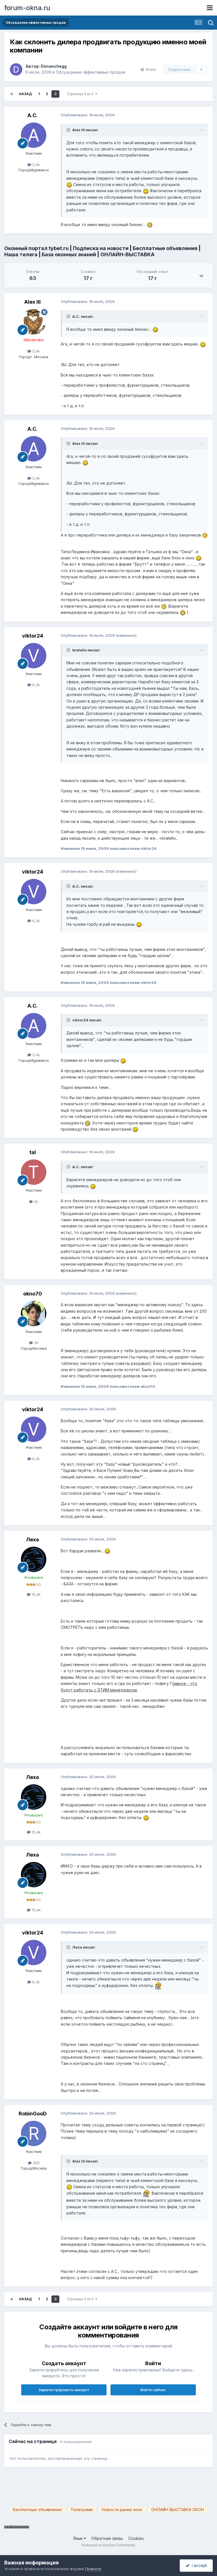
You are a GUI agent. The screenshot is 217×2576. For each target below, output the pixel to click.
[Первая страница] (12, 94)
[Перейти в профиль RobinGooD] (34, 2133)
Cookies (136, 2538)
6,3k (35, 685)
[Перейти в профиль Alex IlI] (34, 322)
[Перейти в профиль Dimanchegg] (16, 69)
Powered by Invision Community (108, 2545)
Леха (32, 1539)
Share (150, 69)
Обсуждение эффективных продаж (91, 72)
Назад (25, 94)
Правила (93, 2569)
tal (33, 1152)
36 (36, 1343)
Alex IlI (32, 302)
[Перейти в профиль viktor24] (34, 656)
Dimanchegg (54, 66)
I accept (198, 2565)
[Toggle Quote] (69, 130)
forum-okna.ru (27, 8)
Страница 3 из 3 (81, 94)
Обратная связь (107, 2538)
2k (35, 1201)
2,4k (35, 165)
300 (36, 2163)
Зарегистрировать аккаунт (64, 2390)
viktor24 (33, 636)
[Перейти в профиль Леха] (34, 1559)
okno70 (33, 1294)
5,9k (35, 351)
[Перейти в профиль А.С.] (34, 135)
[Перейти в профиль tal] (34, 1172)
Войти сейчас (153, 2390)
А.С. (32, 115)
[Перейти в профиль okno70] (34, 1314)
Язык (78, 2538)
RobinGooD (33, 2114)
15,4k (36, 1594)
